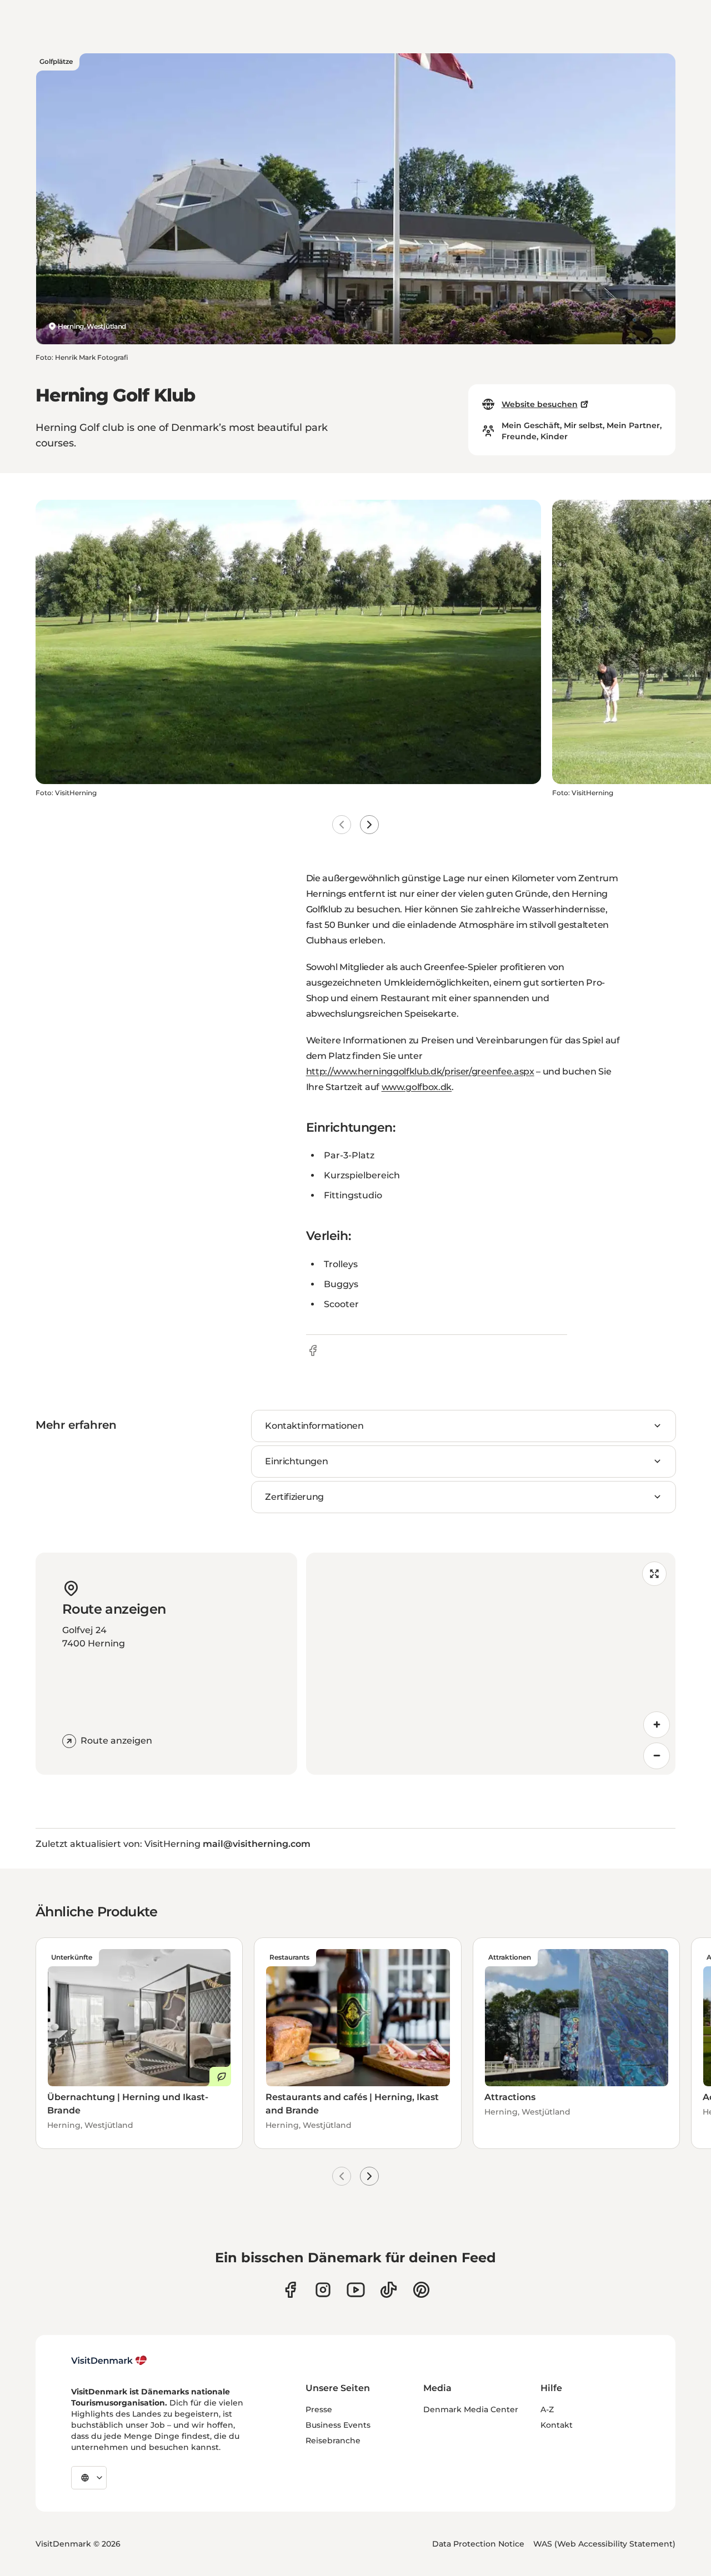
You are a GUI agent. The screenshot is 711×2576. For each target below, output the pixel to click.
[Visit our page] (323, 2290)
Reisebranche (333, 2441)
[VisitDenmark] (109, 2361)
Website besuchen (540, 404)
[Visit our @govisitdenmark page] (389, 2290)
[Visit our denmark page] (290, 2290)
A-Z (547, 2409)
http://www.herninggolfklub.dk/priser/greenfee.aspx (420, 1071)
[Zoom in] (657, 1725)
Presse (319, 2409)
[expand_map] (654, 1574)
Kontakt (557, 2425)
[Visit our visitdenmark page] (356, 2290)
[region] (491, 1664)
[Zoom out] (657, 1756)
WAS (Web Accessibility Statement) (604, 2544)
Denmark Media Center (471, 2409)
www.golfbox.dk (417, 1087)
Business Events (338, 2425)
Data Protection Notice (478, 2544)
